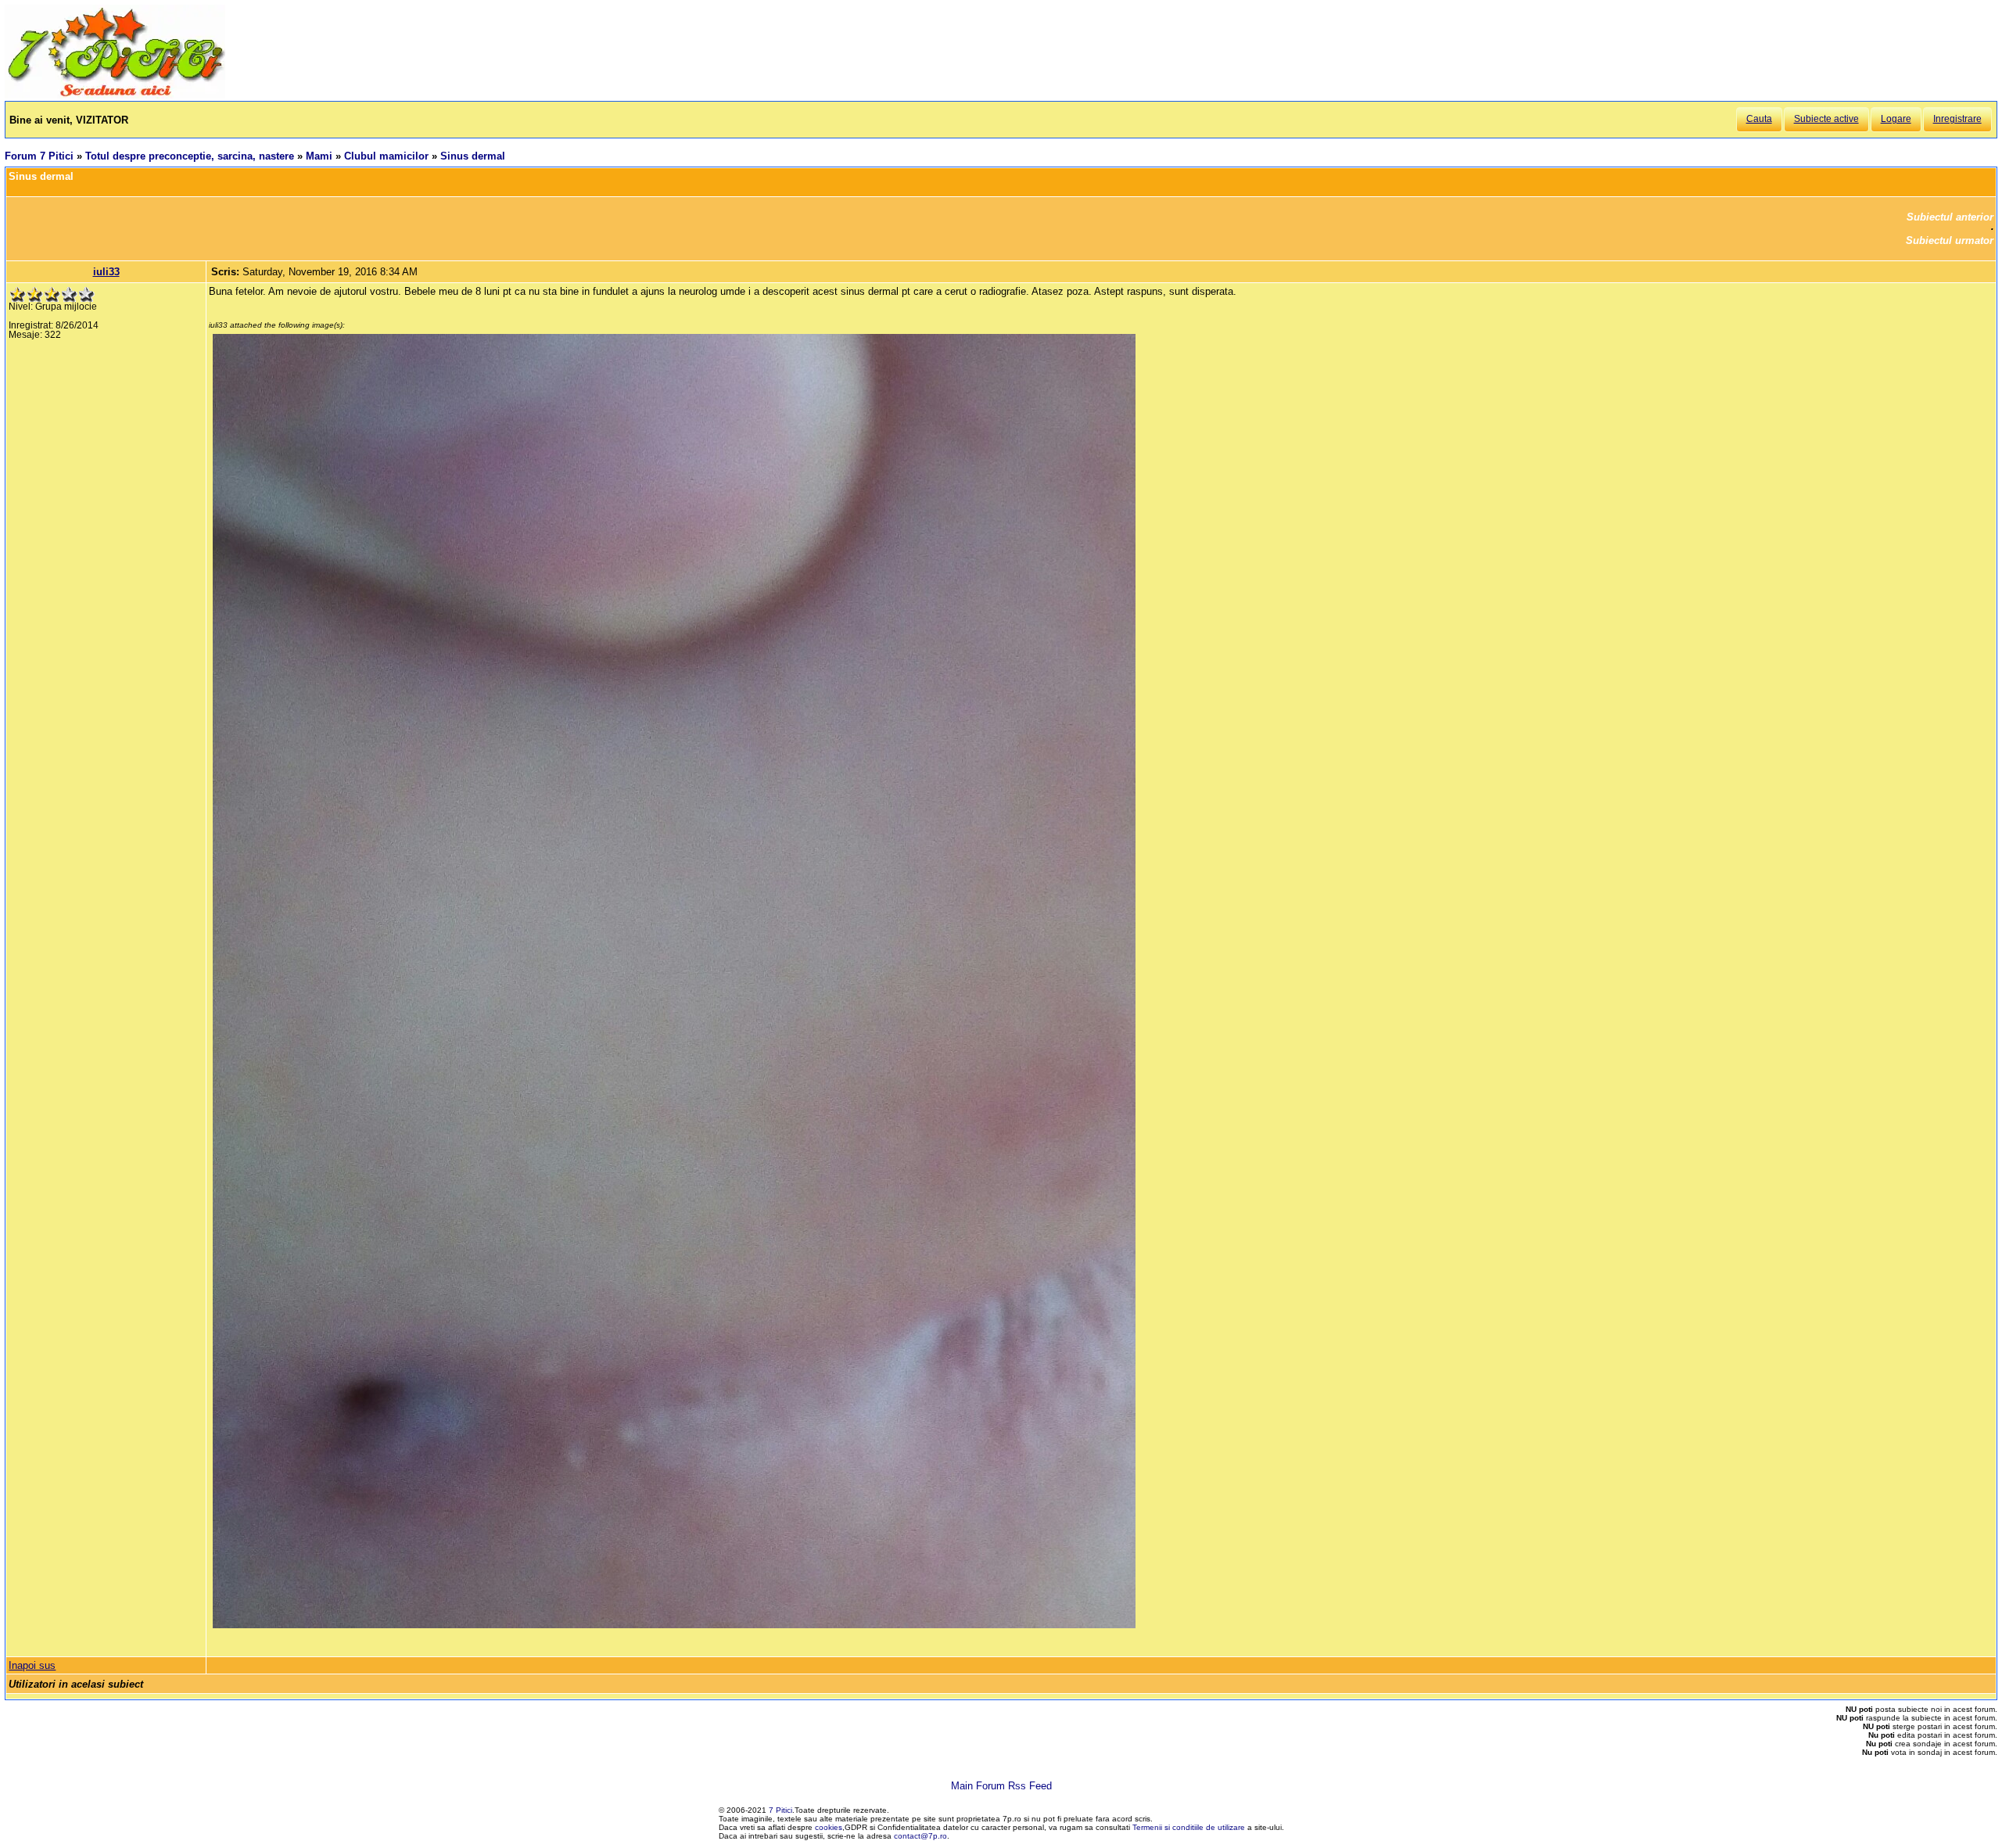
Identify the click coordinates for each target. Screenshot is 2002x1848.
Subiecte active (1826, 119)
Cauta (1759, 119)
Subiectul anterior (1950, 217)
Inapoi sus (32, 1665)
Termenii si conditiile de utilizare (1189, 1827)
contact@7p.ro (920, 1836)
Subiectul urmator (1950, 240)
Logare (1896, 119)
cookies (829, 1827)
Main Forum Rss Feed (1001, 1786)
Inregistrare (1957, 119)
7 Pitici (780, 1810)
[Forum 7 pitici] (115, 95)
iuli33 (106, 272)
